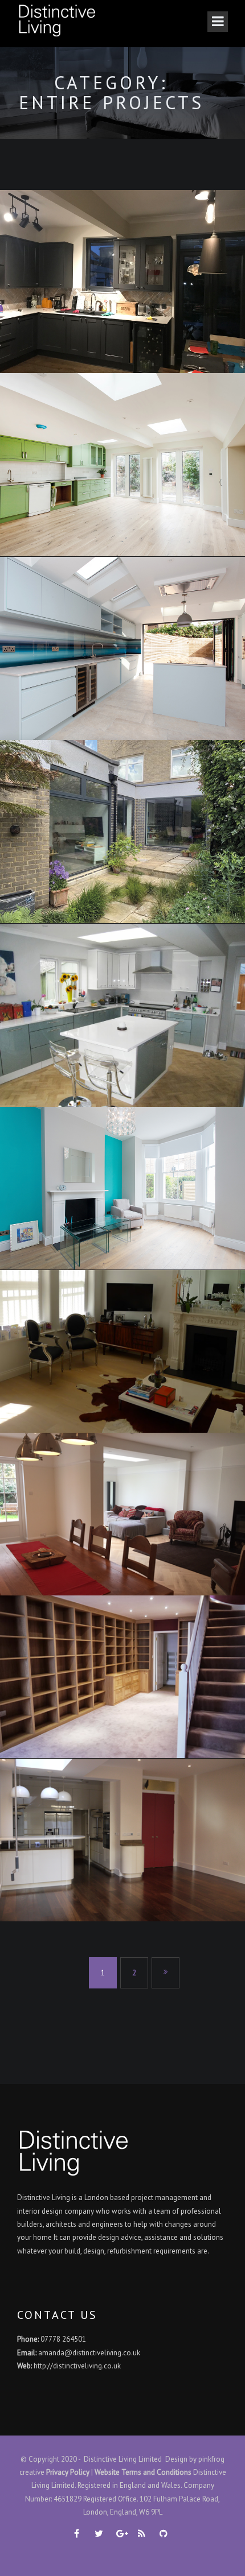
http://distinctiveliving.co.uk (77, 2366)
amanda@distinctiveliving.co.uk (89, 2353)
